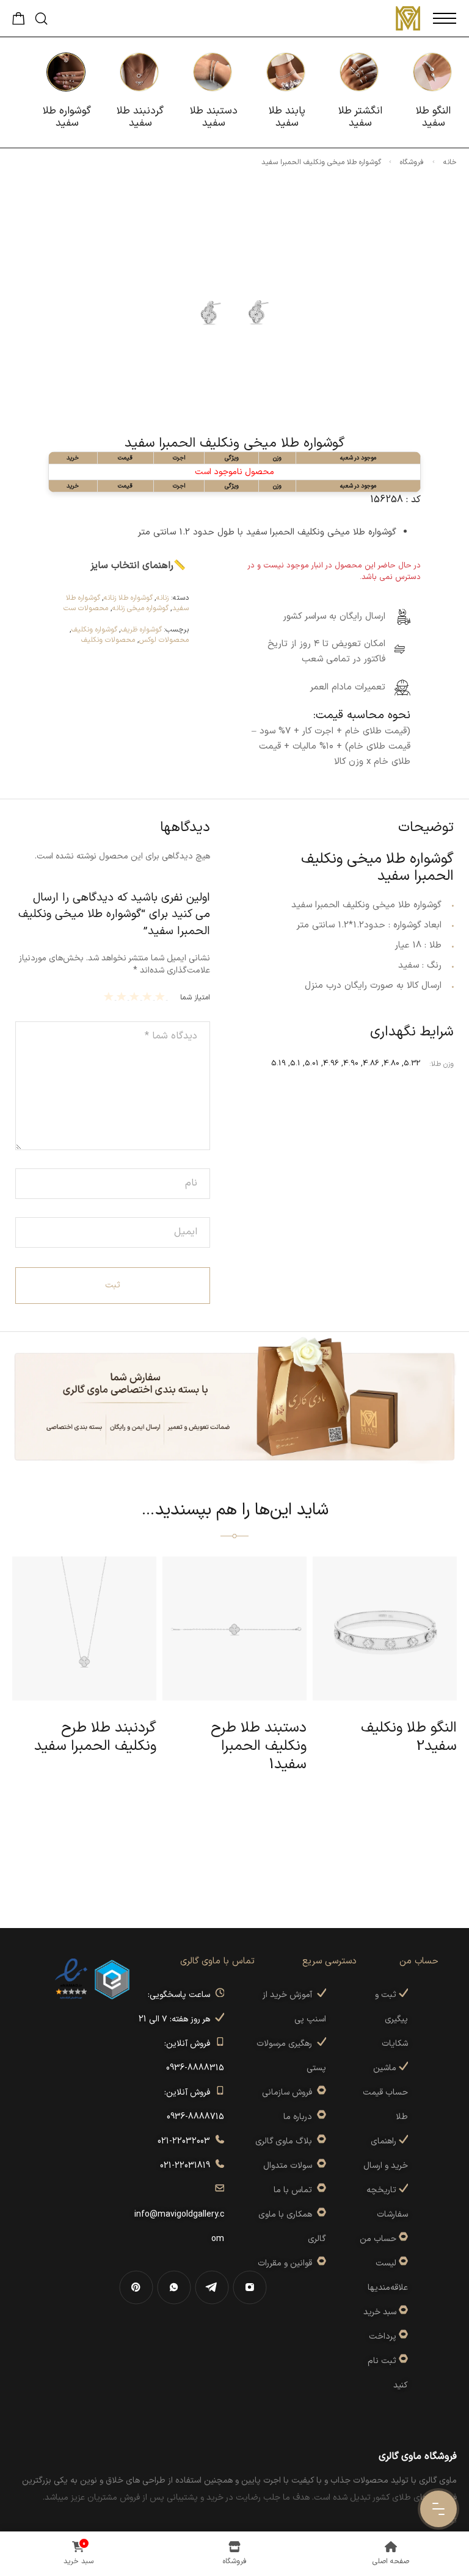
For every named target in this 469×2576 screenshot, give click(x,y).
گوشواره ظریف (141, 630)
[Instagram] (250, 2287)
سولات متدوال (290, 2166)
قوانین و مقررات (287, 2263)
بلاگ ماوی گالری (286, 2141)
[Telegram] (212, 2287)
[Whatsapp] (174, 2287)
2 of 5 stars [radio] (149, 996)
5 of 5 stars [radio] (110, 996)
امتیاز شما (195, 998)
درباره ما (300, 2117)
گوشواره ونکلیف (94, 630)
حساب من (378, 2239)
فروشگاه (412, 162)
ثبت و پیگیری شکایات (391, 2019)
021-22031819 (187, 2166)
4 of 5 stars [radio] (123, 996)
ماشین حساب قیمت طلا (385, 2092)
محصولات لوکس (164, 640)
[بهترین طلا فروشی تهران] (71, 1979)
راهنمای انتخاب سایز (132, 566)
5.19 (278, 1063)
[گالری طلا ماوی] (408, 18)
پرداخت (383, 2337)
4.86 (371, 1063)
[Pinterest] (136, 2287)
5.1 (295, 1063)
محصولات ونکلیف (108, 640)
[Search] (41, 19)
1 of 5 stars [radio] (162, 996)
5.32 (412, 1063)
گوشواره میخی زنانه (140, 608)
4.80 (391, 1063)
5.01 (312, 1063)
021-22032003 (186, 2141)
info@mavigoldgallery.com (179, 2214)
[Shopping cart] (19, 22)
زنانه (162, 598)
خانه (450, 162)
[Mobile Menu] (445, 18)
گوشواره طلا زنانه (128, 598)
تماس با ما (295, 2190)
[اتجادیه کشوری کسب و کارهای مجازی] (112, 1979)
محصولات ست (86, 608)
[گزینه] (402, 2239)
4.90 (351, 1063)
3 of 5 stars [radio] (136, 996)
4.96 (331, 1063)
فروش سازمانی (289, 2092)
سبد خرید (380, 2312)
